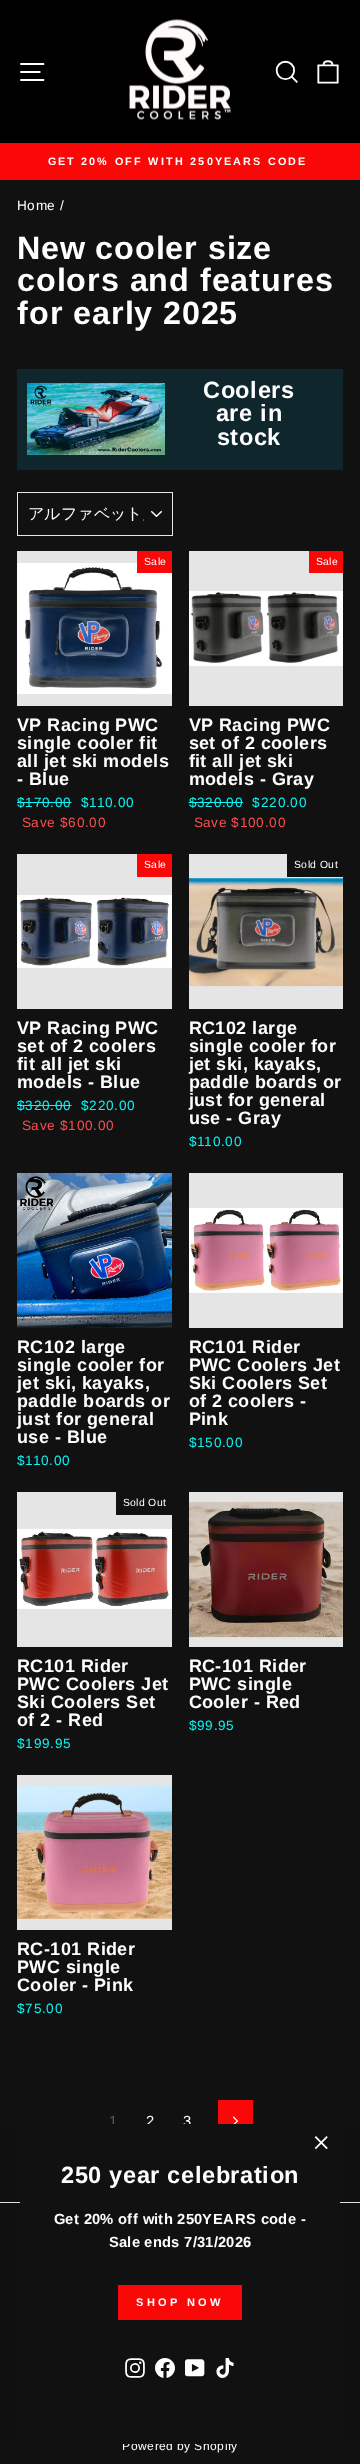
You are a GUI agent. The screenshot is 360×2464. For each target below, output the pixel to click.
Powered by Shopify (180, 2446)
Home (36, 205)
